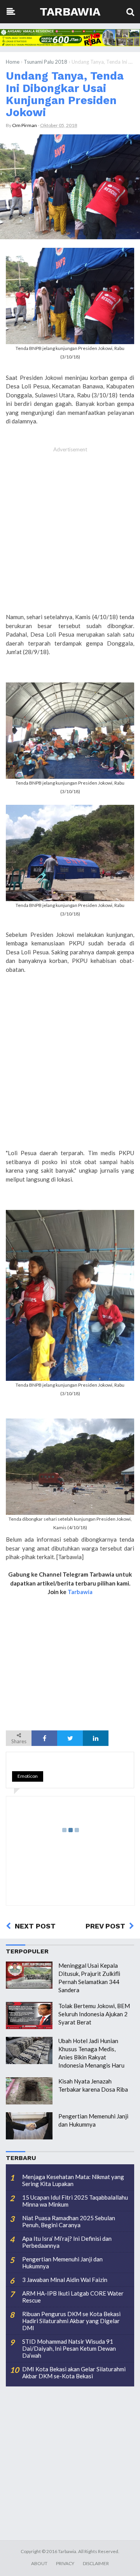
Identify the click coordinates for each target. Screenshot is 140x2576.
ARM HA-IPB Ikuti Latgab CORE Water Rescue (73, 2297)
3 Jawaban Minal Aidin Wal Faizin (65, 2280)
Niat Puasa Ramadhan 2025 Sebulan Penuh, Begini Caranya (69, 2221)
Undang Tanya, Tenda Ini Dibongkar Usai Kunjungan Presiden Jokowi (65, 94)
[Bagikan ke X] (70, 1738)
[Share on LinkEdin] (96, 1738)
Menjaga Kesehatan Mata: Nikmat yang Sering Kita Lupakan (73, 2180)
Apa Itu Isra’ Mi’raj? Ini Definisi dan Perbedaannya (67, 2242)
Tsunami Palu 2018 (45, 62)
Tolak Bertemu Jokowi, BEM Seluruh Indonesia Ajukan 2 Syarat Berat (94, 2014)
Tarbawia (70, 11)
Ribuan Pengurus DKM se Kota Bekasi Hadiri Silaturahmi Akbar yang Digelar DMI (71, 2321)
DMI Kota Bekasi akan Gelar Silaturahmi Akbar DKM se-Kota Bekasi (74, 2372)
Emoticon (28, 1776)
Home (13, 62)
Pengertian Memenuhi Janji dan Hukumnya (62, 2263)
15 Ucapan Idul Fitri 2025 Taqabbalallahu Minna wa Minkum (75, 2201)
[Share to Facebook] (44, 1738)
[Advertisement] (70, 534)
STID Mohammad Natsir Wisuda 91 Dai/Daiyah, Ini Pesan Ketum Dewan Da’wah (69, 2348)
